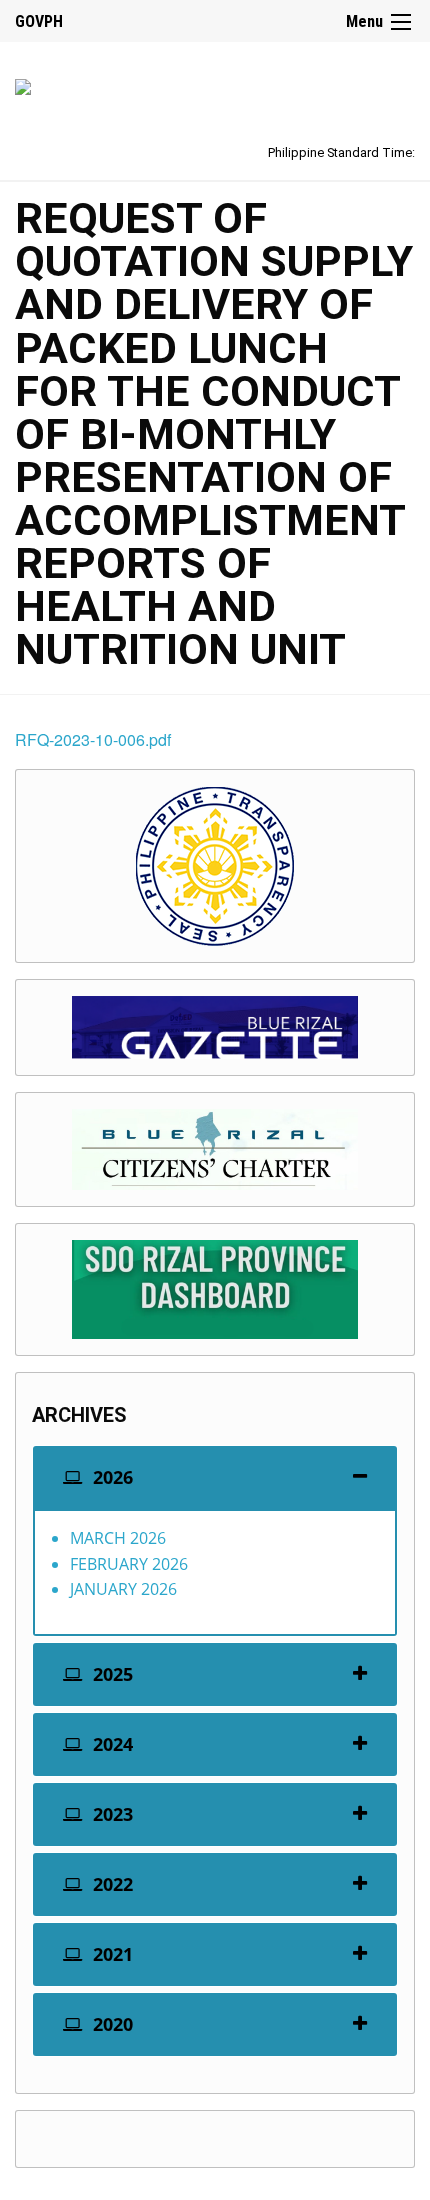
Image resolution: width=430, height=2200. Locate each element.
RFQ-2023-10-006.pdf (93, 739)
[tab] (215, 1477)
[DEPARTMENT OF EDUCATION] (23, 83)
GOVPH (39, 21)
